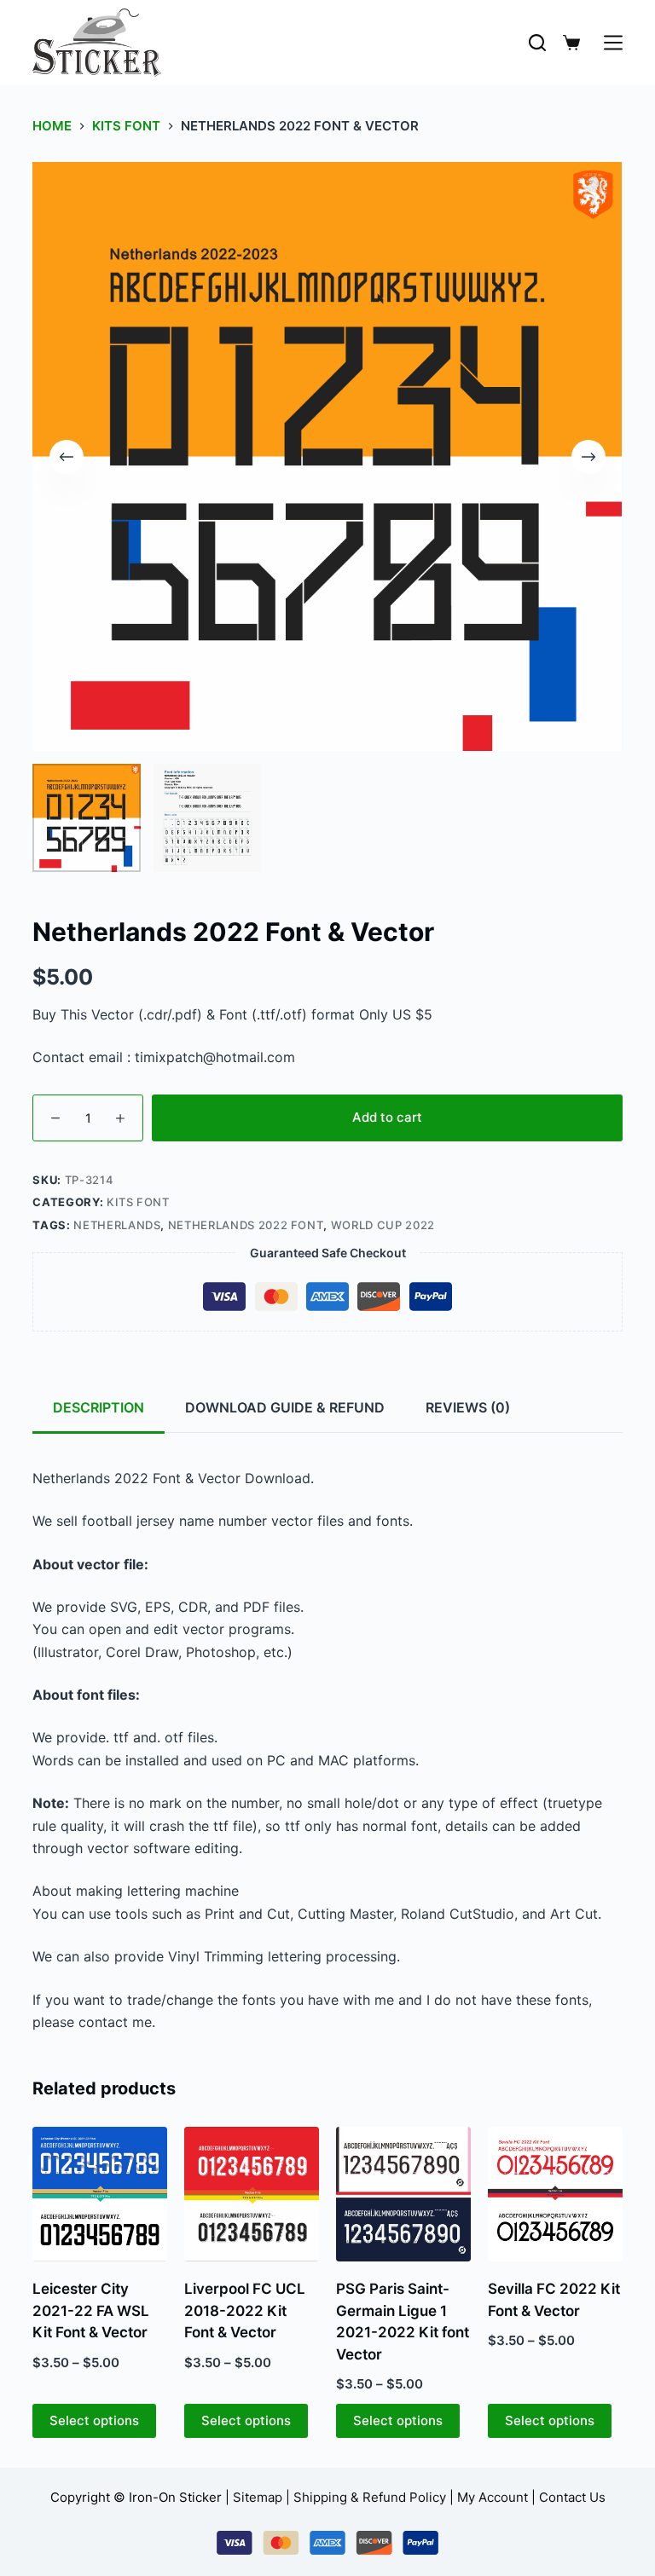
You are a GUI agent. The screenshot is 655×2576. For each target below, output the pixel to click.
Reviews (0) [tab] (468, 1407)
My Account (493, 2497)
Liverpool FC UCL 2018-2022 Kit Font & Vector (245, 2310)
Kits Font (138, 1202)
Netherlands (117, 1225)
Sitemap (258, 2497)
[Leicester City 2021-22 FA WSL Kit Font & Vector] (100, 2194)
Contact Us (572, 2497)
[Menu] (613, 43)
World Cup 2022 (383, 1225)
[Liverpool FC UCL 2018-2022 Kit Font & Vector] (252, 2194)
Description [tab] (99, 1407)
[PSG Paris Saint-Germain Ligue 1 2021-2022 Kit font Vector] (403, 2194)
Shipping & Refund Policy (370, 2497)
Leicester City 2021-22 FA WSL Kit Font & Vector (91, 2310)
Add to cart (387, 1117)
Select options (94, 2420)
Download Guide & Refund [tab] (285, 1407)
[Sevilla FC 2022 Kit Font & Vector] (555, 2194)
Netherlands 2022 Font (246, 1225)
